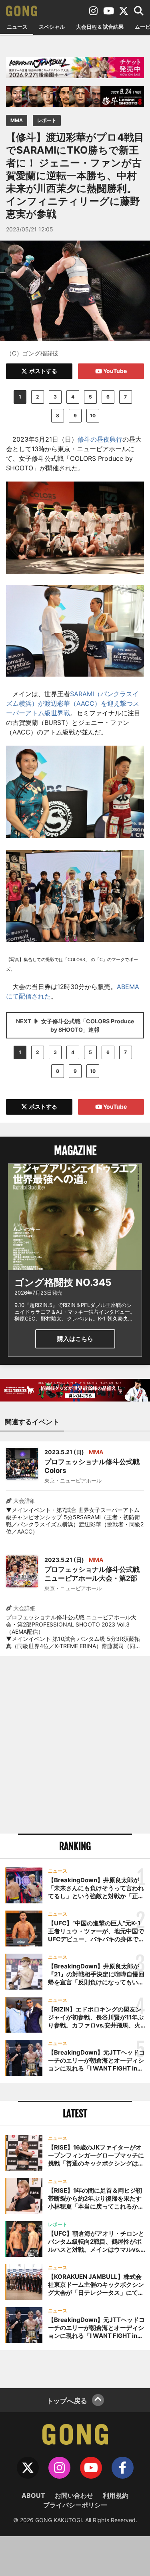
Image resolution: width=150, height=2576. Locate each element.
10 (93, 416)
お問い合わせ (74, 2495)
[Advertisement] (75, 1745)
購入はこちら (75, 1339)
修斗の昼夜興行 (100, 439)
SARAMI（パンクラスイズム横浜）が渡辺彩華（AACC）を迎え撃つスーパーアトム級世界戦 (73, 703)
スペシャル (52, 27)
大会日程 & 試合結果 (100, 27)
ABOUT (33, 2495)
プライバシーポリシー (75, 2505)
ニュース (17, 27)
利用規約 (116, 2495)
